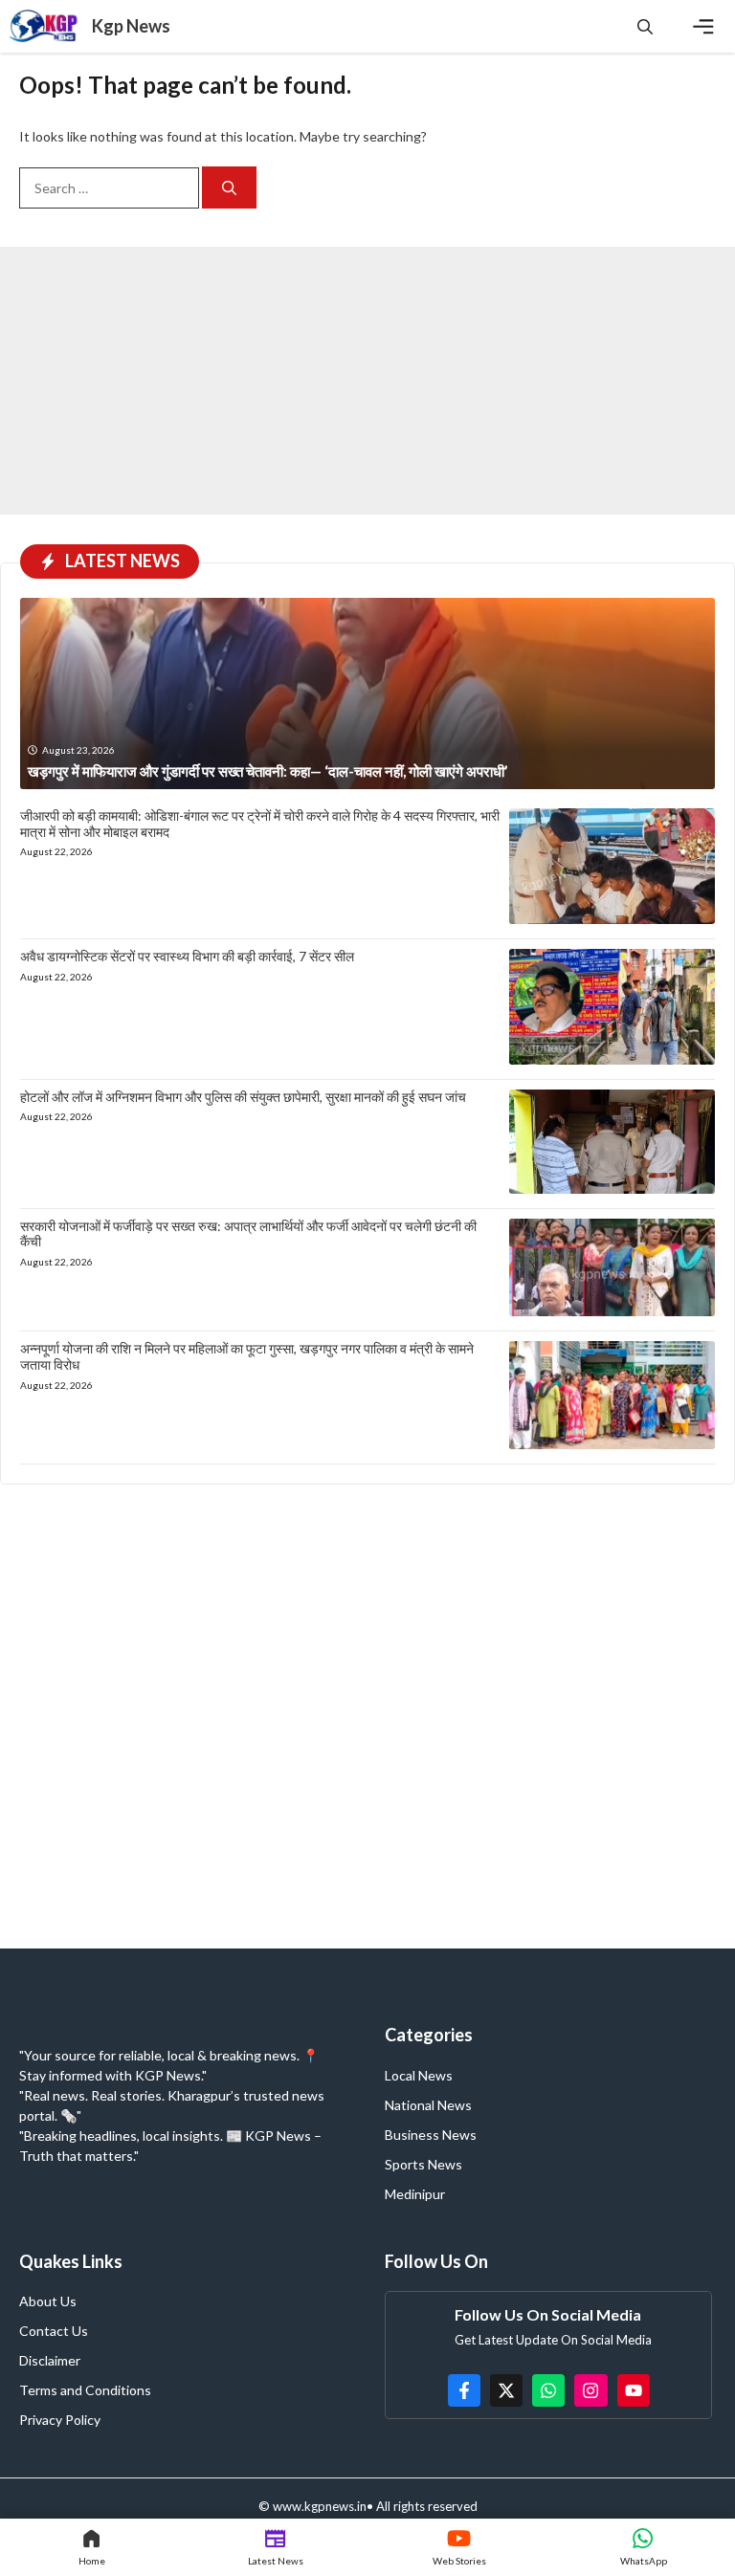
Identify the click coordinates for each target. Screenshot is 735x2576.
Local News (419, 2075)
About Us (48, 2301)
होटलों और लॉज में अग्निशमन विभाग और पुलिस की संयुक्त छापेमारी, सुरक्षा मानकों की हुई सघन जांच (243, 1097)
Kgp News (131, 26)
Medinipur (415, 2194)
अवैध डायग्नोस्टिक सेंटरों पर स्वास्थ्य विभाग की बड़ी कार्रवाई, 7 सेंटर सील (187, 956)
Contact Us (54, 2331)
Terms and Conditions (85, 2390)
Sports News (423, 2164)
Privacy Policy (60, 2420)
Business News (431, 2135)
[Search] (229, 188)
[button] (645, 26)
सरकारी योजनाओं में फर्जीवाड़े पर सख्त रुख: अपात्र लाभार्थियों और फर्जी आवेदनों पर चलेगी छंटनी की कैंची (248, 1234)
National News (428, 2105)
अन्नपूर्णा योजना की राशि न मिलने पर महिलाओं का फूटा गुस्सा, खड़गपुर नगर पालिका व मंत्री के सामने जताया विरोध (247, 1356)
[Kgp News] (46, 26)
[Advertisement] (367, 381)
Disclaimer (50, 2360)
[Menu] (703, 27)
